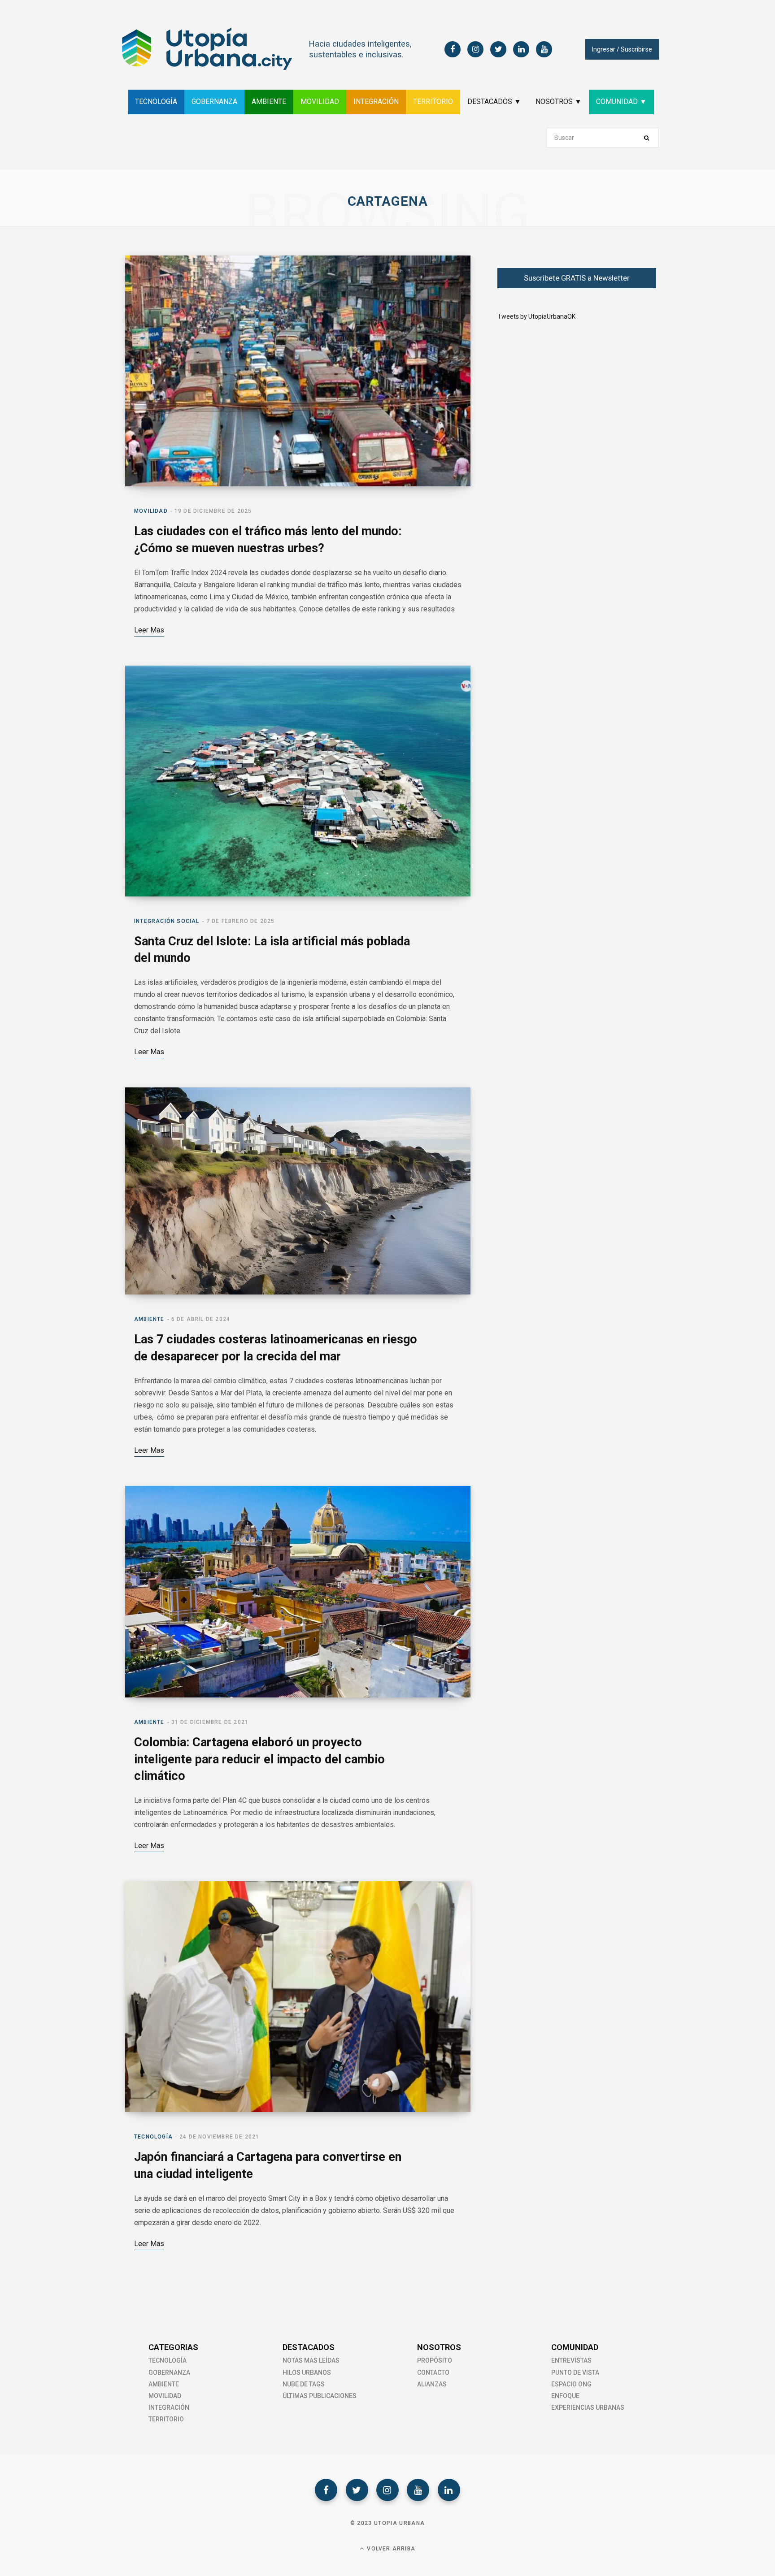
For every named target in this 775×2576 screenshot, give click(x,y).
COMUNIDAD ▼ (621, 102)
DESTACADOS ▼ (494, 102)
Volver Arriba (390, 2549)
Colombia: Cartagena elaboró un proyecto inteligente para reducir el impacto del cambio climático (259, 1759)
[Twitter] (357, 2490)
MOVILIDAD (320, 102)
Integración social (167, 921)
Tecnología (153, 2137)
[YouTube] (418, 2490)
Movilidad (151, 511)
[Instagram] (387, 2490)
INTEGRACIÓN (376, 102)
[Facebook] (326, 2490)
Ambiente (149, 1319)
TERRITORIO (433, 102)
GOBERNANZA (214, 102)
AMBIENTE (269, 102)
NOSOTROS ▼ (559, 102)
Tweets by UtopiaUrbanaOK (536, 316)
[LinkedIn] (449, 2490)
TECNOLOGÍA (156, 102)
